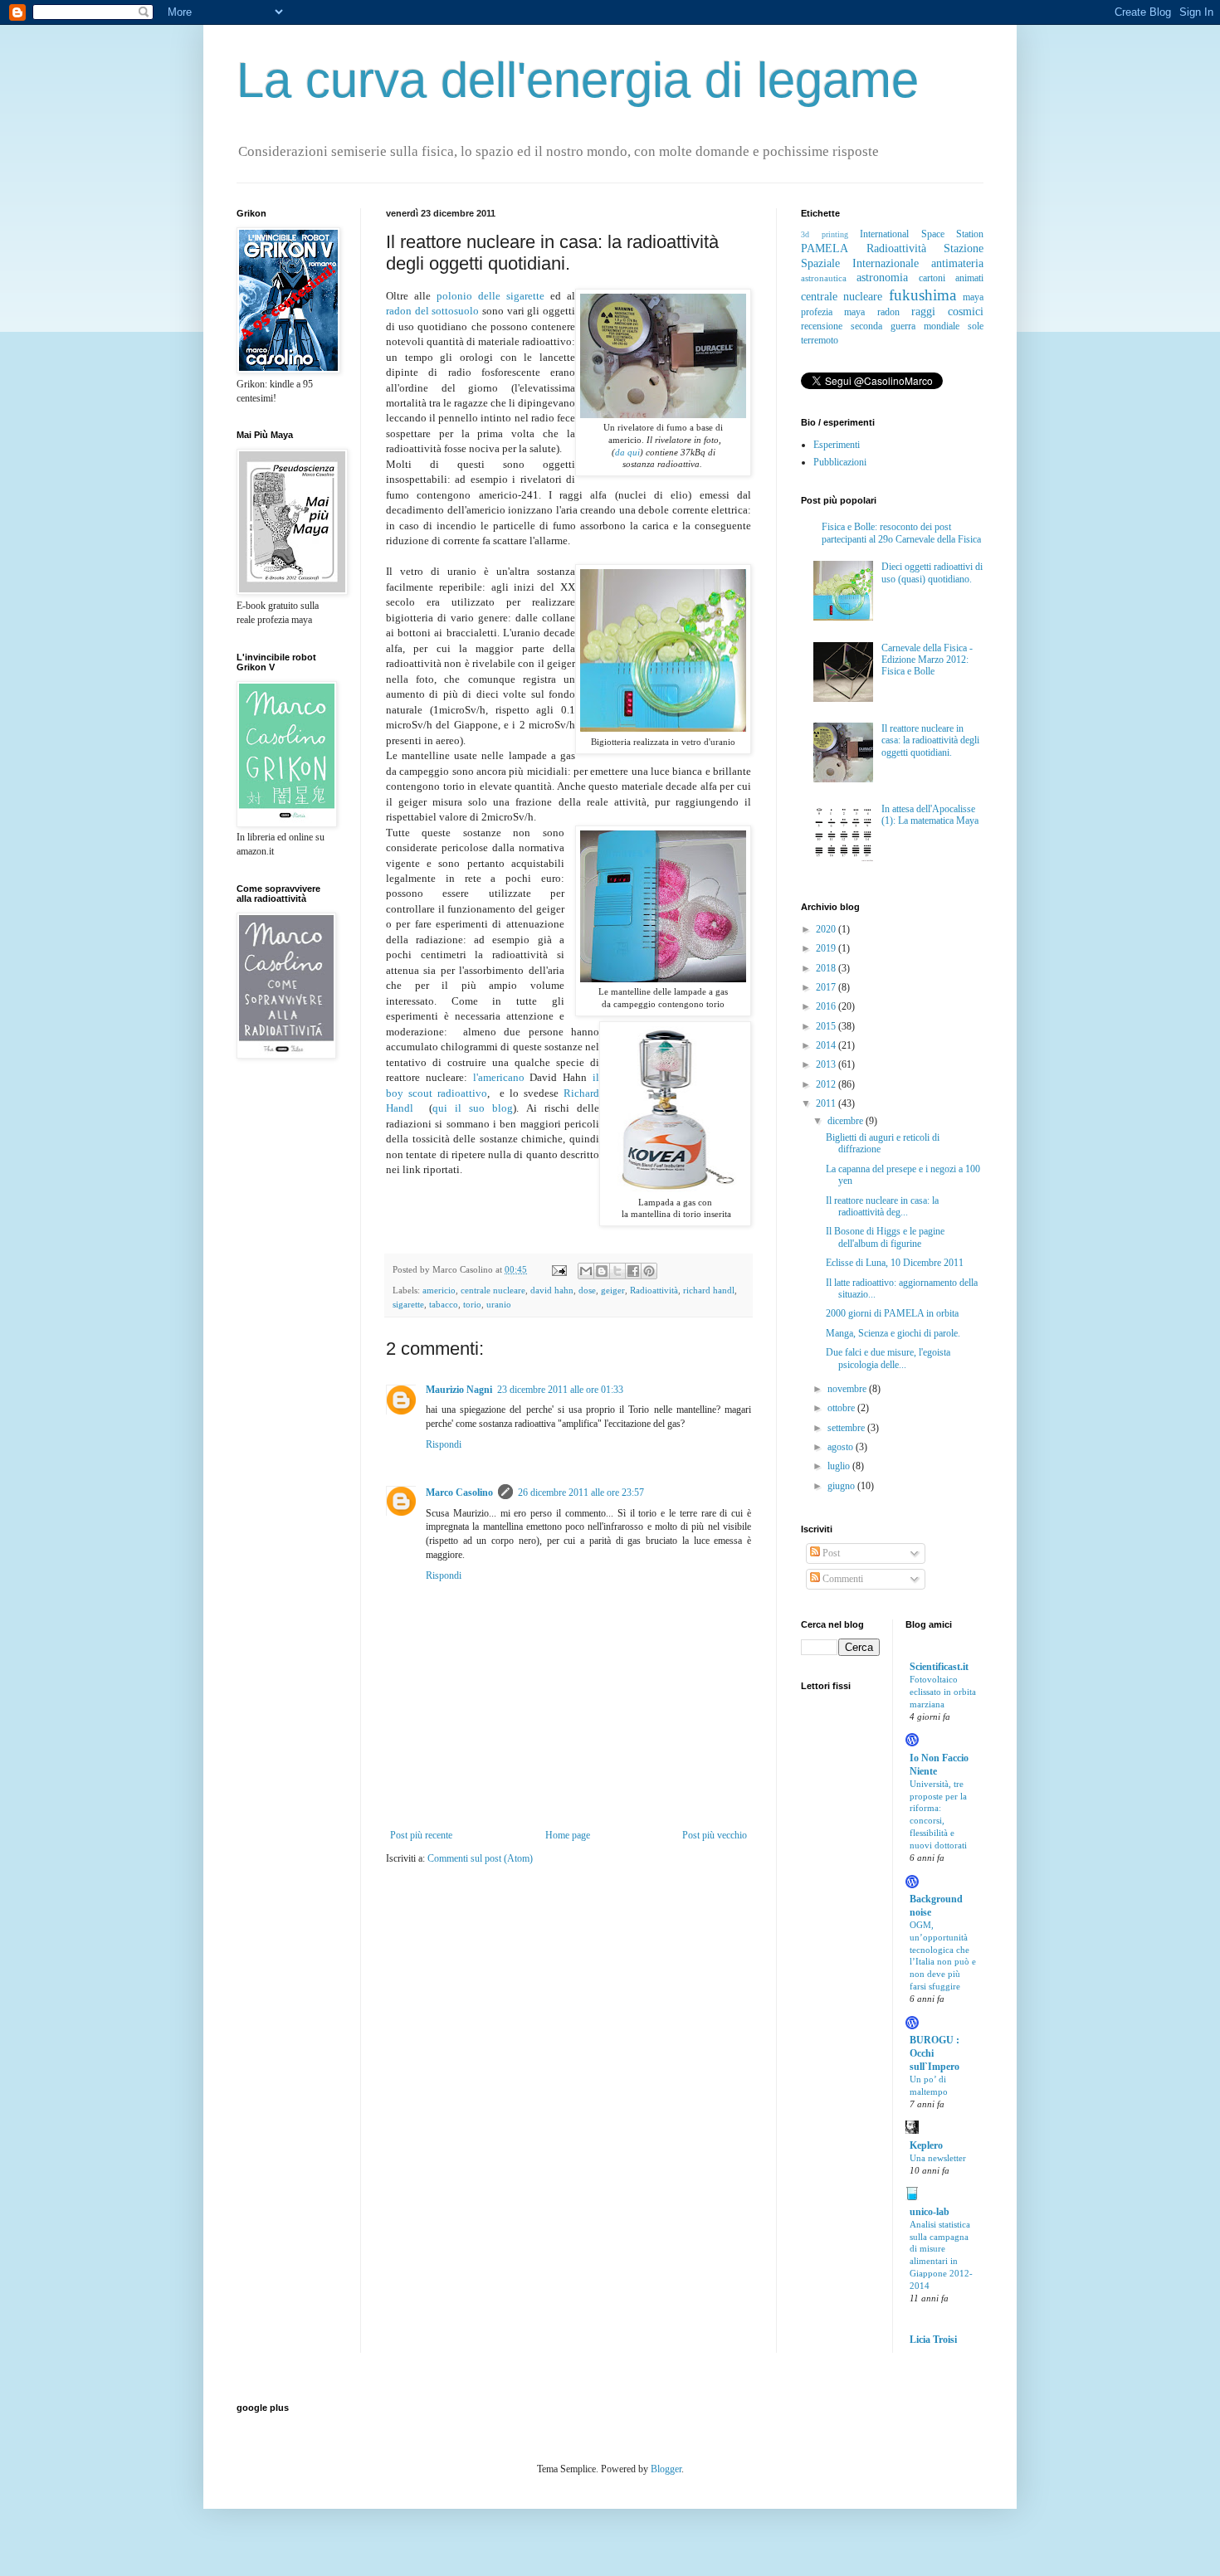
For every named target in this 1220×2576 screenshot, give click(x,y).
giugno (842, 1486)
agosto (842, 1447)
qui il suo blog (473, 1108)
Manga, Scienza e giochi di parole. (893, 1333)
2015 (827, 1026)
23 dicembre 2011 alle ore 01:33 (560, 1390)
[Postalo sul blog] (602, 1271)
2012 (827, 1084)
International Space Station (922, 234)
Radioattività (654, 1290)
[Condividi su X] (617, 1271)
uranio (499, 1304)
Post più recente (421, 1835)
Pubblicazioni (840, 462)
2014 (827, 1045)
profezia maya (833, 312)
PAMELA (825, 248)
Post (830, 1553)
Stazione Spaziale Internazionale (892, 256)
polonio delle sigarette (490, 296)
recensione (822, 326)
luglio (840, 1466)
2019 (827, 948)
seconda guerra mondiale (905, 326)
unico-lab (930, 2212)
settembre (847, 1428)
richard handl (709, 1290)
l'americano (502, 1077)
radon (888, 312)
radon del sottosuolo (432, 311)
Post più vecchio (715, 1835)
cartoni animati (951, 278)
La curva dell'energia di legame (578, 80)
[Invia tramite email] (586, 1271)
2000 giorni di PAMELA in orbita (892, 1313)
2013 (827, 1064)
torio (472, 1304)
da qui (627, 453)
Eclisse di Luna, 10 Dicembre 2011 (895, 1263)
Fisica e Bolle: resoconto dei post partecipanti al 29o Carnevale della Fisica (901, 533)
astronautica (824, 278)
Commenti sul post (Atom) (480, 1858)
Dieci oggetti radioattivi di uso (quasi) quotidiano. (932, 572)
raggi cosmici (947, 311)
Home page (568, 1835)
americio (439, 1290)
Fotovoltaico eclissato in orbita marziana (943, 1692)
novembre (848, 1389)
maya (973, 297)
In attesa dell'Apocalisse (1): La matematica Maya (930, 815)
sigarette (408, 1304)
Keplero (926, 2145)
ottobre (842, 1408)
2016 (827, 1006)
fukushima (922, 295)
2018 (827, 968)
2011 (827, 1103)
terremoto (820, 340)
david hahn (552, 1290)
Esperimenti (837, 445)
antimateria (957, 263)
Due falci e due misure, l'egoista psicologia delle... (888, 1358)
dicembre (847, 1121)
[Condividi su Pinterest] (649, 1271)
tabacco (444, 1304)
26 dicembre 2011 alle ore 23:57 (581, 1493)
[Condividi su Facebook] (633, 1271)
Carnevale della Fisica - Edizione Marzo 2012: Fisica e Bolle (927, 660)
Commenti (842, 1579)
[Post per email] (559, 1269)
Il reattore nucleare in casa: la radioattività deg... (882, 1206)
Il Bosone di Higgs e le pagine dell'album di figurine (885, 1237)
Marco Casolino (459, 1493)
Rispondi (444, 1444)
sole (976, 326)
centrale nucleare (493, 1290)
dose (587, 1290)
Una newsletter (938, 2158)
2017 (827, 987)
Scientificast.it (939, 1667)
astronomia (882, 277)
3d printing (825, 234)
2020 (827, 929)
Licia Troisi (933, 2340)
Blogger (666, 2469)
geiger (613, 1290)
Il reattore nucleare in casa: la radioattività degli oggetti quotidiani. (930, 740)
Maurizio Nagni (459, 1390)
